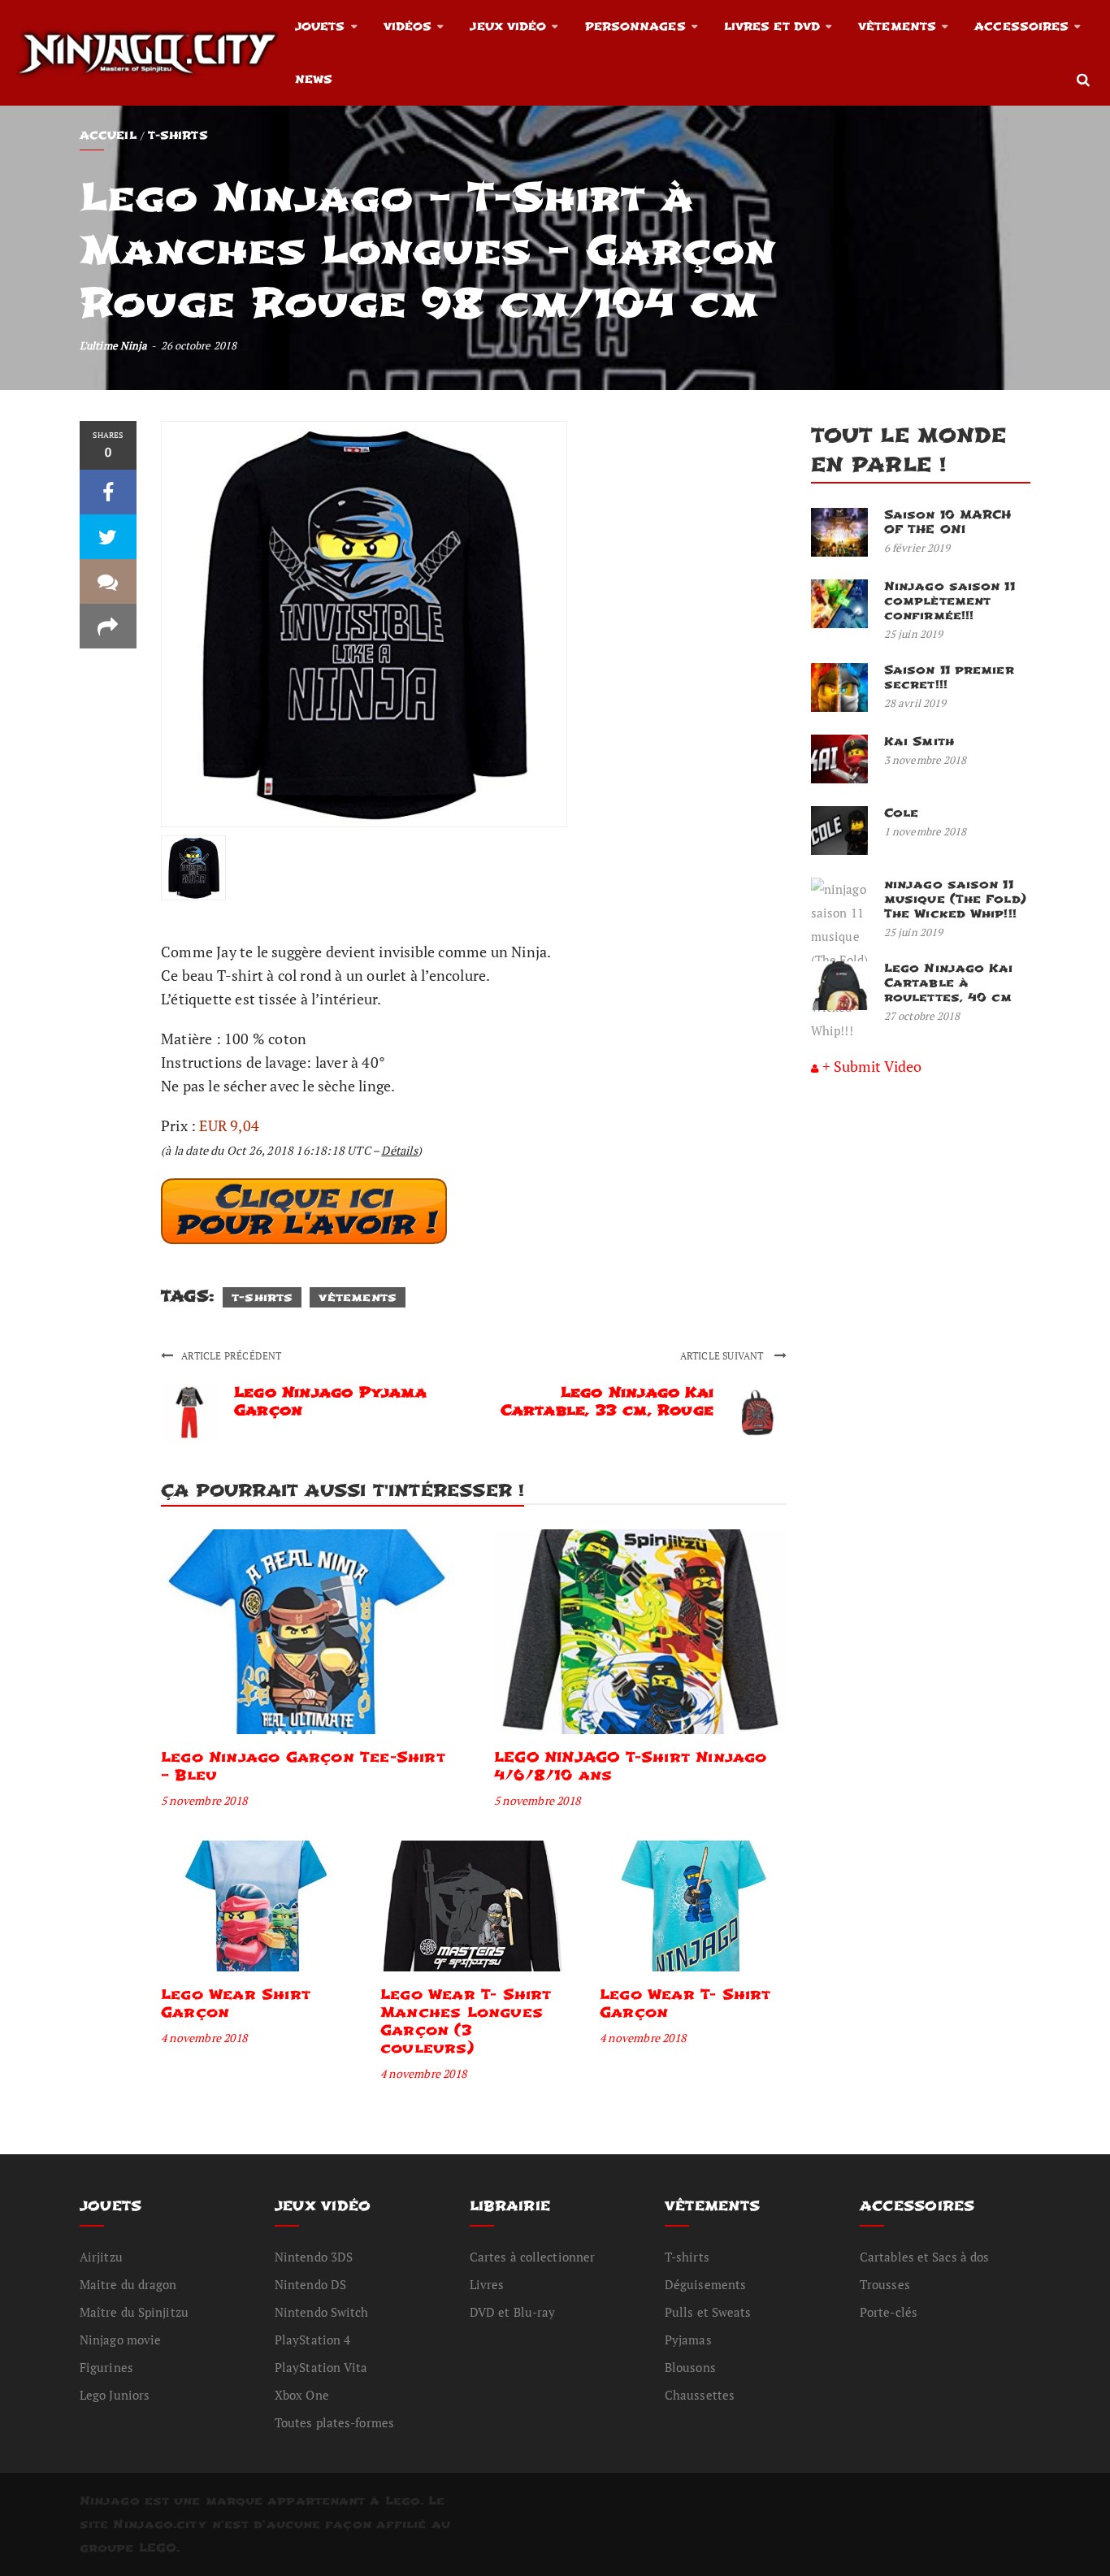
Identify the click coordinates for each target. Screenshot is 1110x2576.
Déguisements (705, 2284)
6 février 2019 (917, 548)
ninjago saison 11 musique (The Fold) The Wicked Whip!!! (955, 899)
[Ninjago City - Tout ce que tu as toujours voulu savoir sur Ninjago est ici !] (147, 53)
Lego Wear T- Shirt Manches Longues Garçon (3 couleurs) (466, 2021)
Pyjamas (688, 2340)
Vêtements (897, 26)
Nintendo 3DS (314, 2257)
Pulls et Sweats (708, 2312)
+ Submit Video (872, 1066)
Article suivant (723, 1356)
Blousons (690, 2367)
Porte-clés (889, 2312)
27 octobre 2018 (922, 1016)
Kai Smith (919, 742)
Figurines (106, 2367)
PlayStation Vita (321, 2367)
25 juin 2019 (913, 634)
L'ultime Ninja (113, 345)
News (314, 79)
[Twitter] (108, 537)
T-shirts (178, 135)
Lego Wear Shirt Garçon (236, 2004)
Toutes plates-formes (334, 2422)
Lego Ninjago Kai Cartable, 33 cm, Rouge (607, 1401)
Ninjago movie (120, 2340)
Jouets (320, 26)
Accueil (108, 135)
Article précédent (231, 1356)
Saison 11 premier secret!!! (949, 677)
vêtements (358, 1297)
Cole (901, 813)
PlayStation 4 (312, 2340)
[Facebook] (108, 492)
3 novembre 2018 (926, 760)
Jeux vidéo (508, 26)
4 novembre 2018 (204, 2038)
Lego (403, 2501)
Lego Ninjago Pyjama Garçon (330, 1401)
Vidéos (408, 26)
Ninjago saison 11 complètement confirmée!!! (950, 601)
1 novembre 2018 (926, 831)
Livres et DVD (772, 26)
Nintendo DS (310, 2284)
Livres (487, 2284)
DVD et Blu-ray (512, 2312)
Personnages (635, 26)
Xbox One (302, 2395)
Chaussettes (700, 2395)
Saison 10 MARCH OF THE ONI (948, 522)
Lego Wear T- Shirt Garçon (685, 2004)
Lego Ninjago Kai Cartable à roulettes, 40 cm (949, 983)
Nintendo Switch (322, 2312)
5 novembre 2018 (204, 1800)
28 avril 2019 (915, 703)
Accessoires (1021, 26)
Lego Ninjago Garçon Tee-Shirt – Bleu (303, 1766)
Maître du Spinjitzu (134, 2312)
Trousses (885, 2284)
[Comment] (108, 581)
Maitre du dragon (128, 2284)
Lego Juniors (115, 2395)
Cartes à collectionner (532, 2257)
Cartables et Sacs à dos (924, 2257)
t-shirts (262, 1297)
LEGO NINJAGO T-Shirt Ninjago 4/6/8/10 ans (631, 1766)
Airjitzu (101, 2257)
